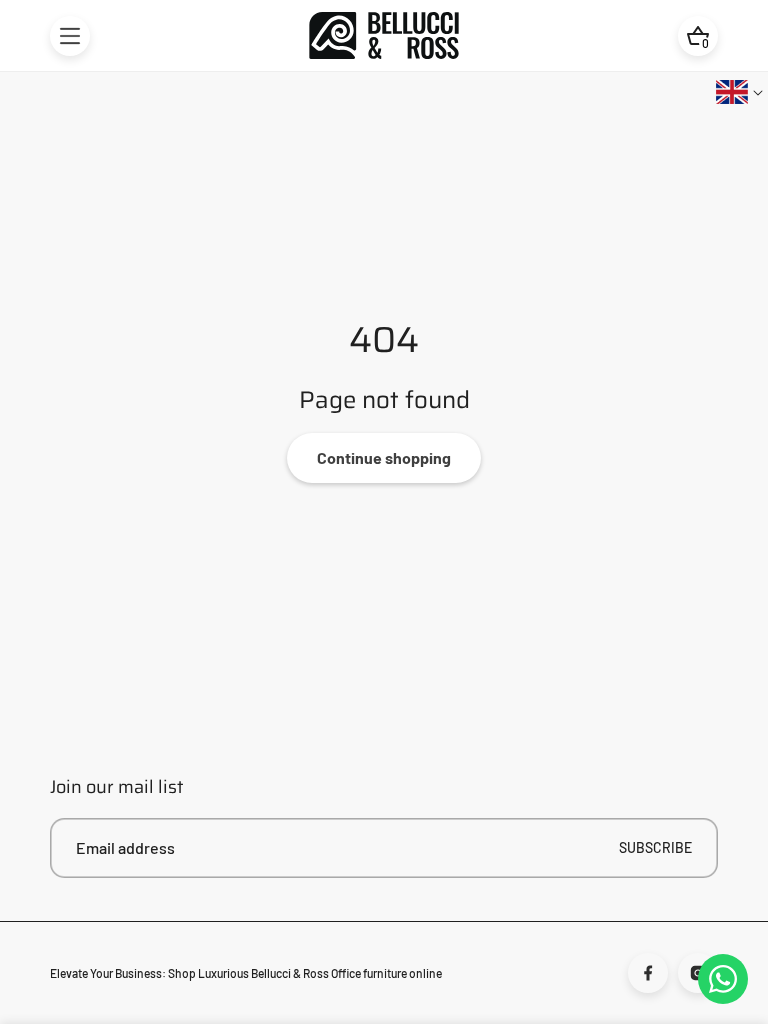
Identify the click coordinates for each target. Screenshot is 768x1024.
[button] (70, 36)
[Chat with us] (723, 979)
